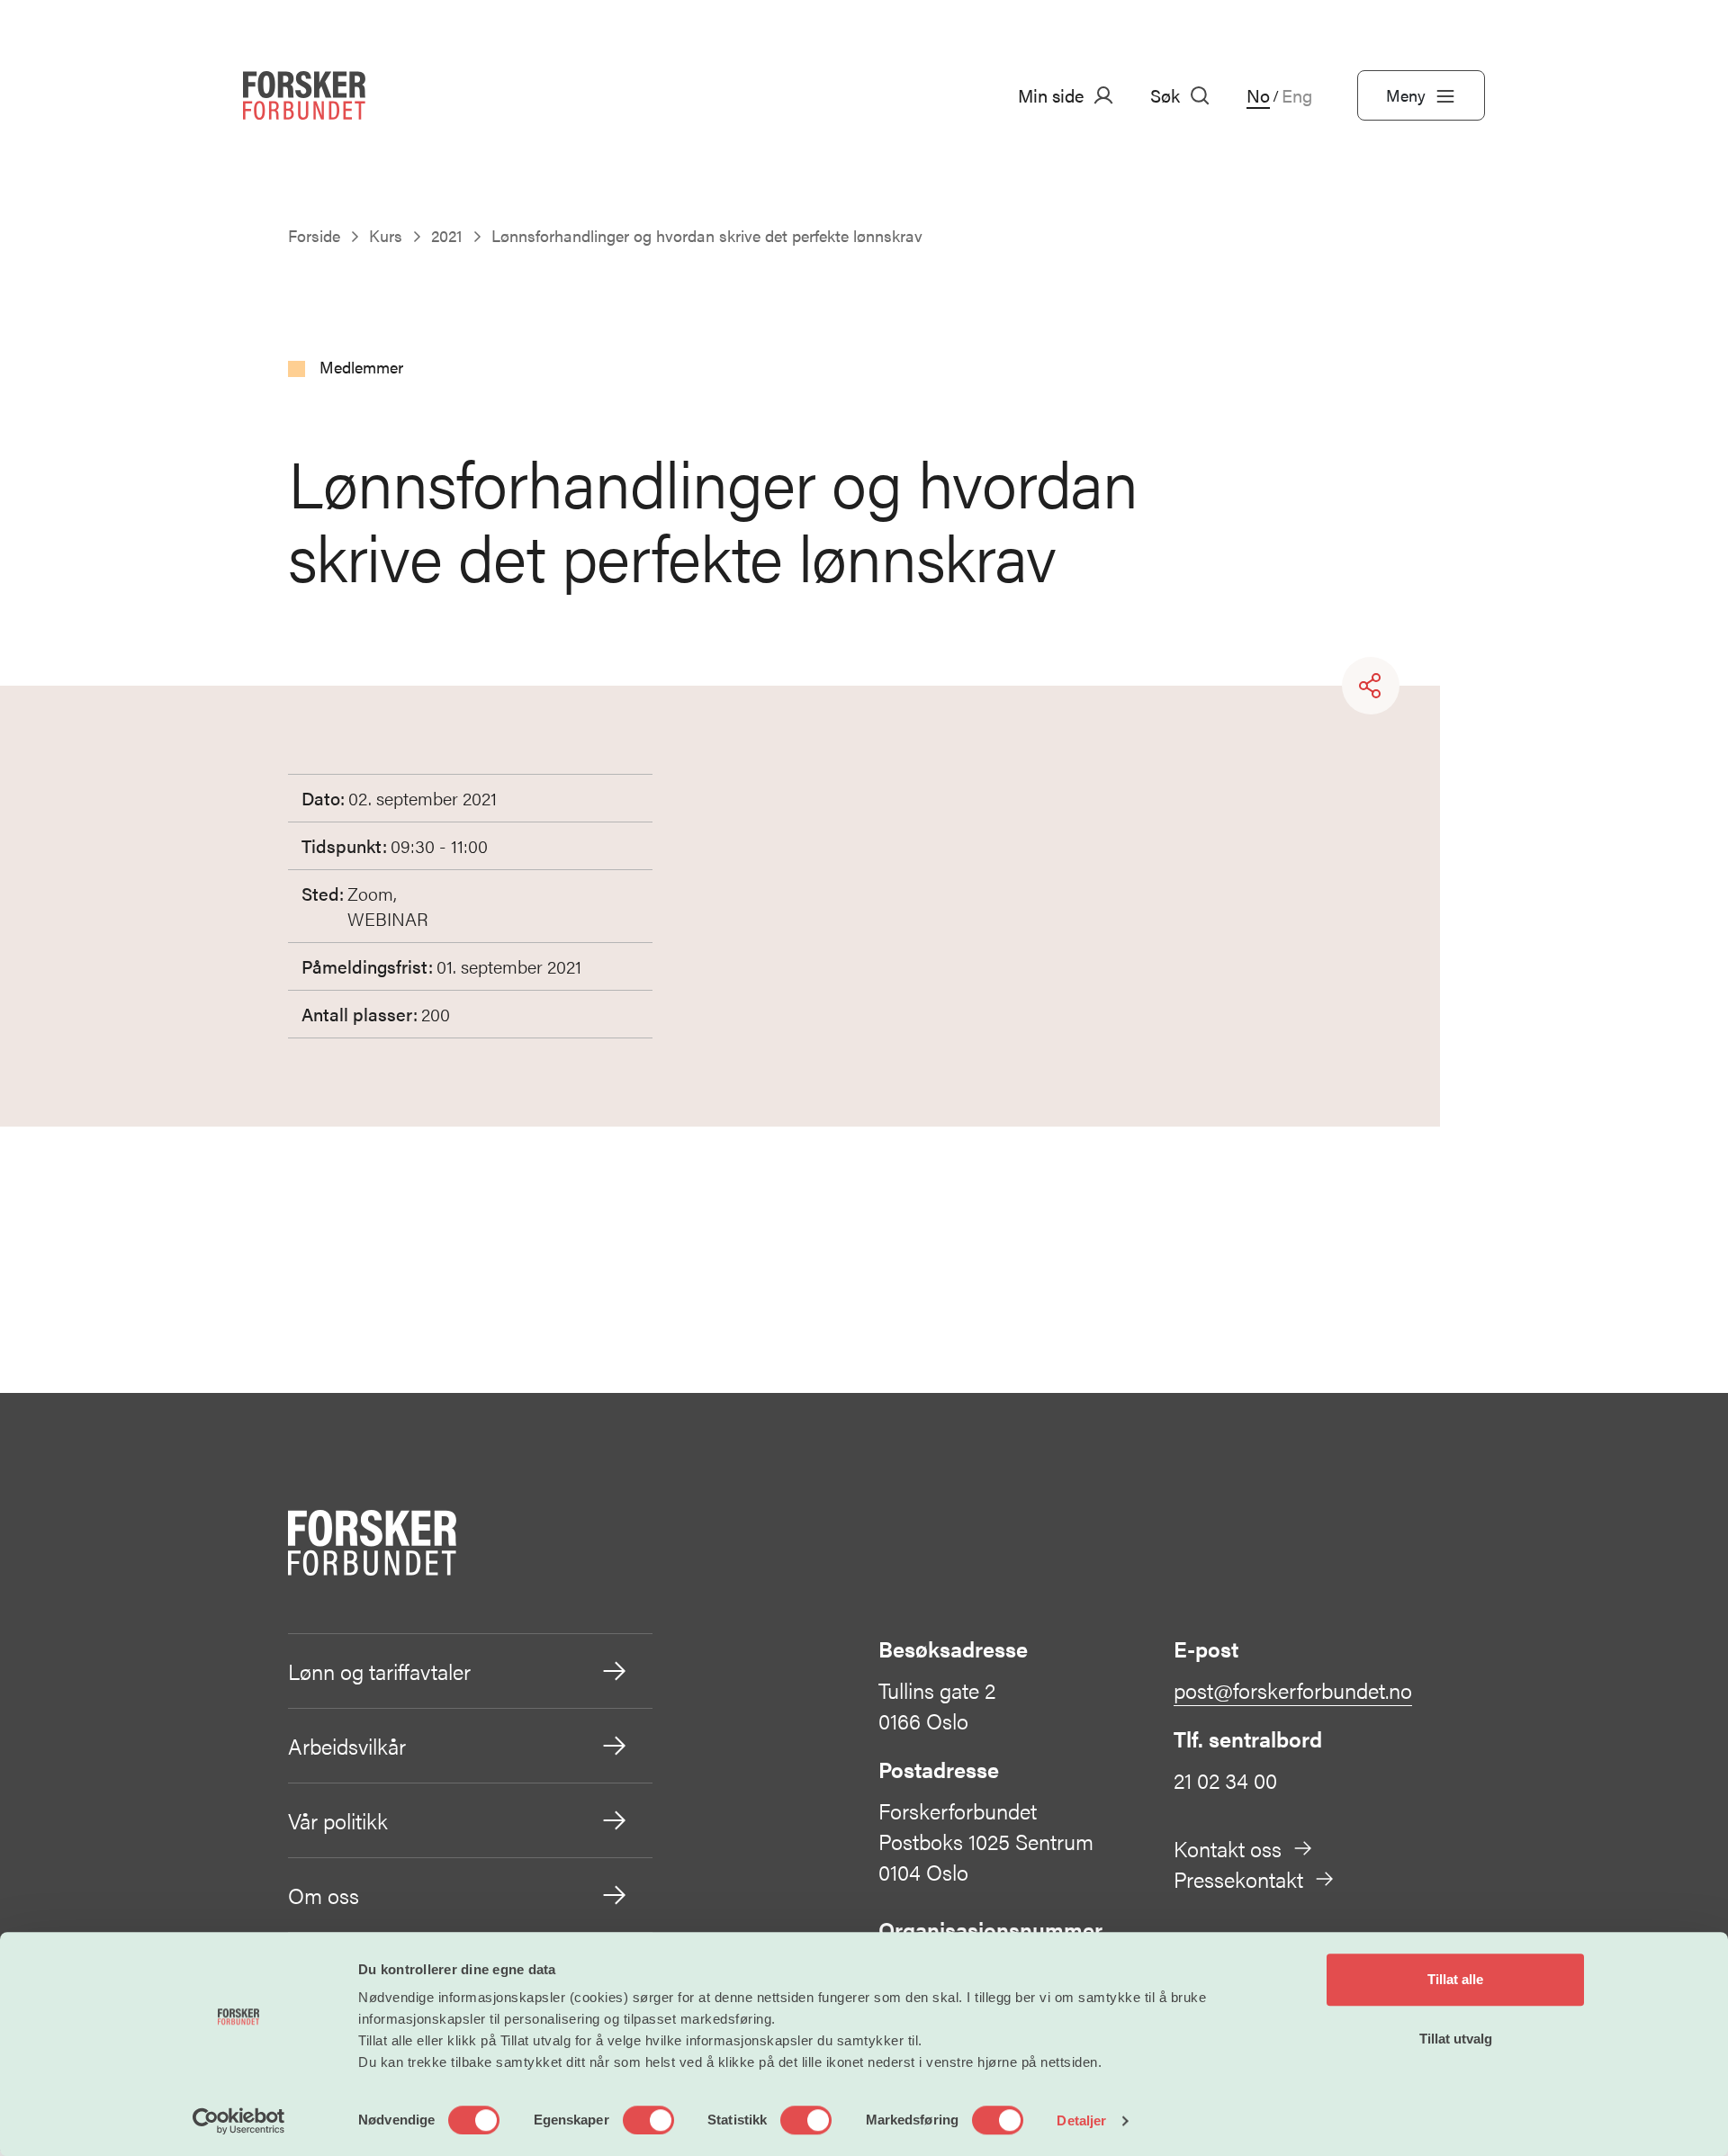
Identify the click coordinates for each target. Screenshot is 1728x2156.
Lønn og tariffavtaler (379, 1671)
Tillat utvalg (1456, 2039)
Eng (1297, 95)
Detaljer (1081, 2120)
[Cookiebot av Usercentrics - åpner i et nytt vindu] (239, 2121)
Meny (1406, 95)
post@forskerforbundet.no (1293, 1690)
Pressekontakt (1238, 1879)
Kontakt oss (1228, 1848)
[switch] (648, 2120)
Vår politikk (338, 1820)
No (1258, 95)
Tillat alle (1455, 1979)
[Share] (1371, 686)
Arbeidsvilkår (347, 1746)
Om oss (324, 1895)
